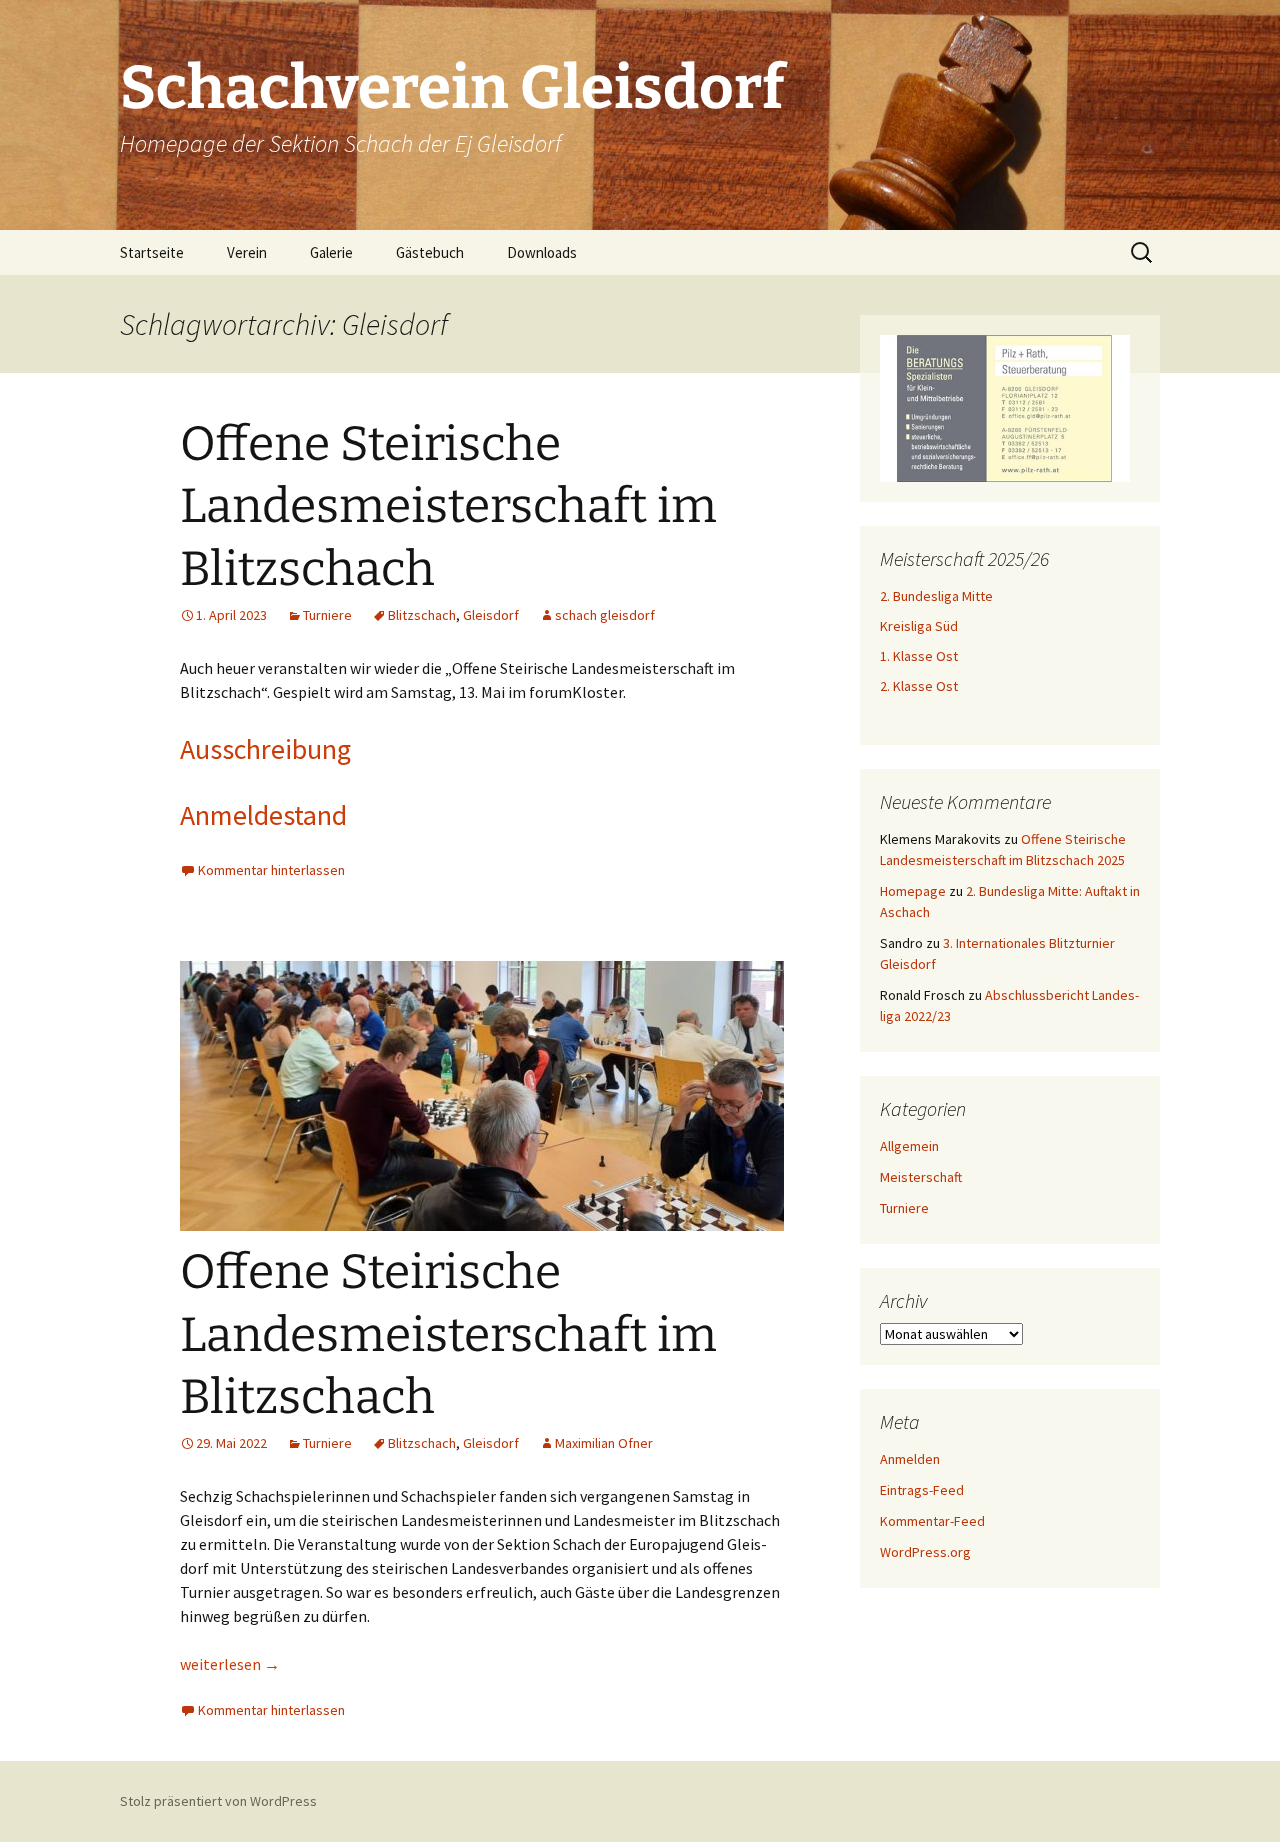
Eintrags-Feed (922, 1490)
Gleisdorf (491, 615)
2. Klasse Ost (919, 686)
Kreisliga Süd (919, 626)
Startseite (152, 252)
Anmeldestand (263, 815)
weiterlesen (230, 1664)
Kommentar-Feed (932, 1521)
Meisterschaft (921, 1177)
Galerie (331, 252)
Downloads (542, 252)
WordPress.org (925, 1552)
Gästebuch (430, 252)
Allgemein (909, 1146)
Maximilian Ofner (604, 1443)
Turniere (327, 615)
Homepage (913, 891)
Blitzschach (422, 615)
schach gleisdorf (605, 615)
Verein (247, 252)
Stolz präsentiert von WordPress (218, 1801)
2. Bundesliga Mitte (936, 596)
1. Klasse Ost (919, 656)
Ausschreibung (265, 749)
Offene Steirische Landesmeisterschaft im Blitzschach (448, 506)
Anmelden (910, 1459)
